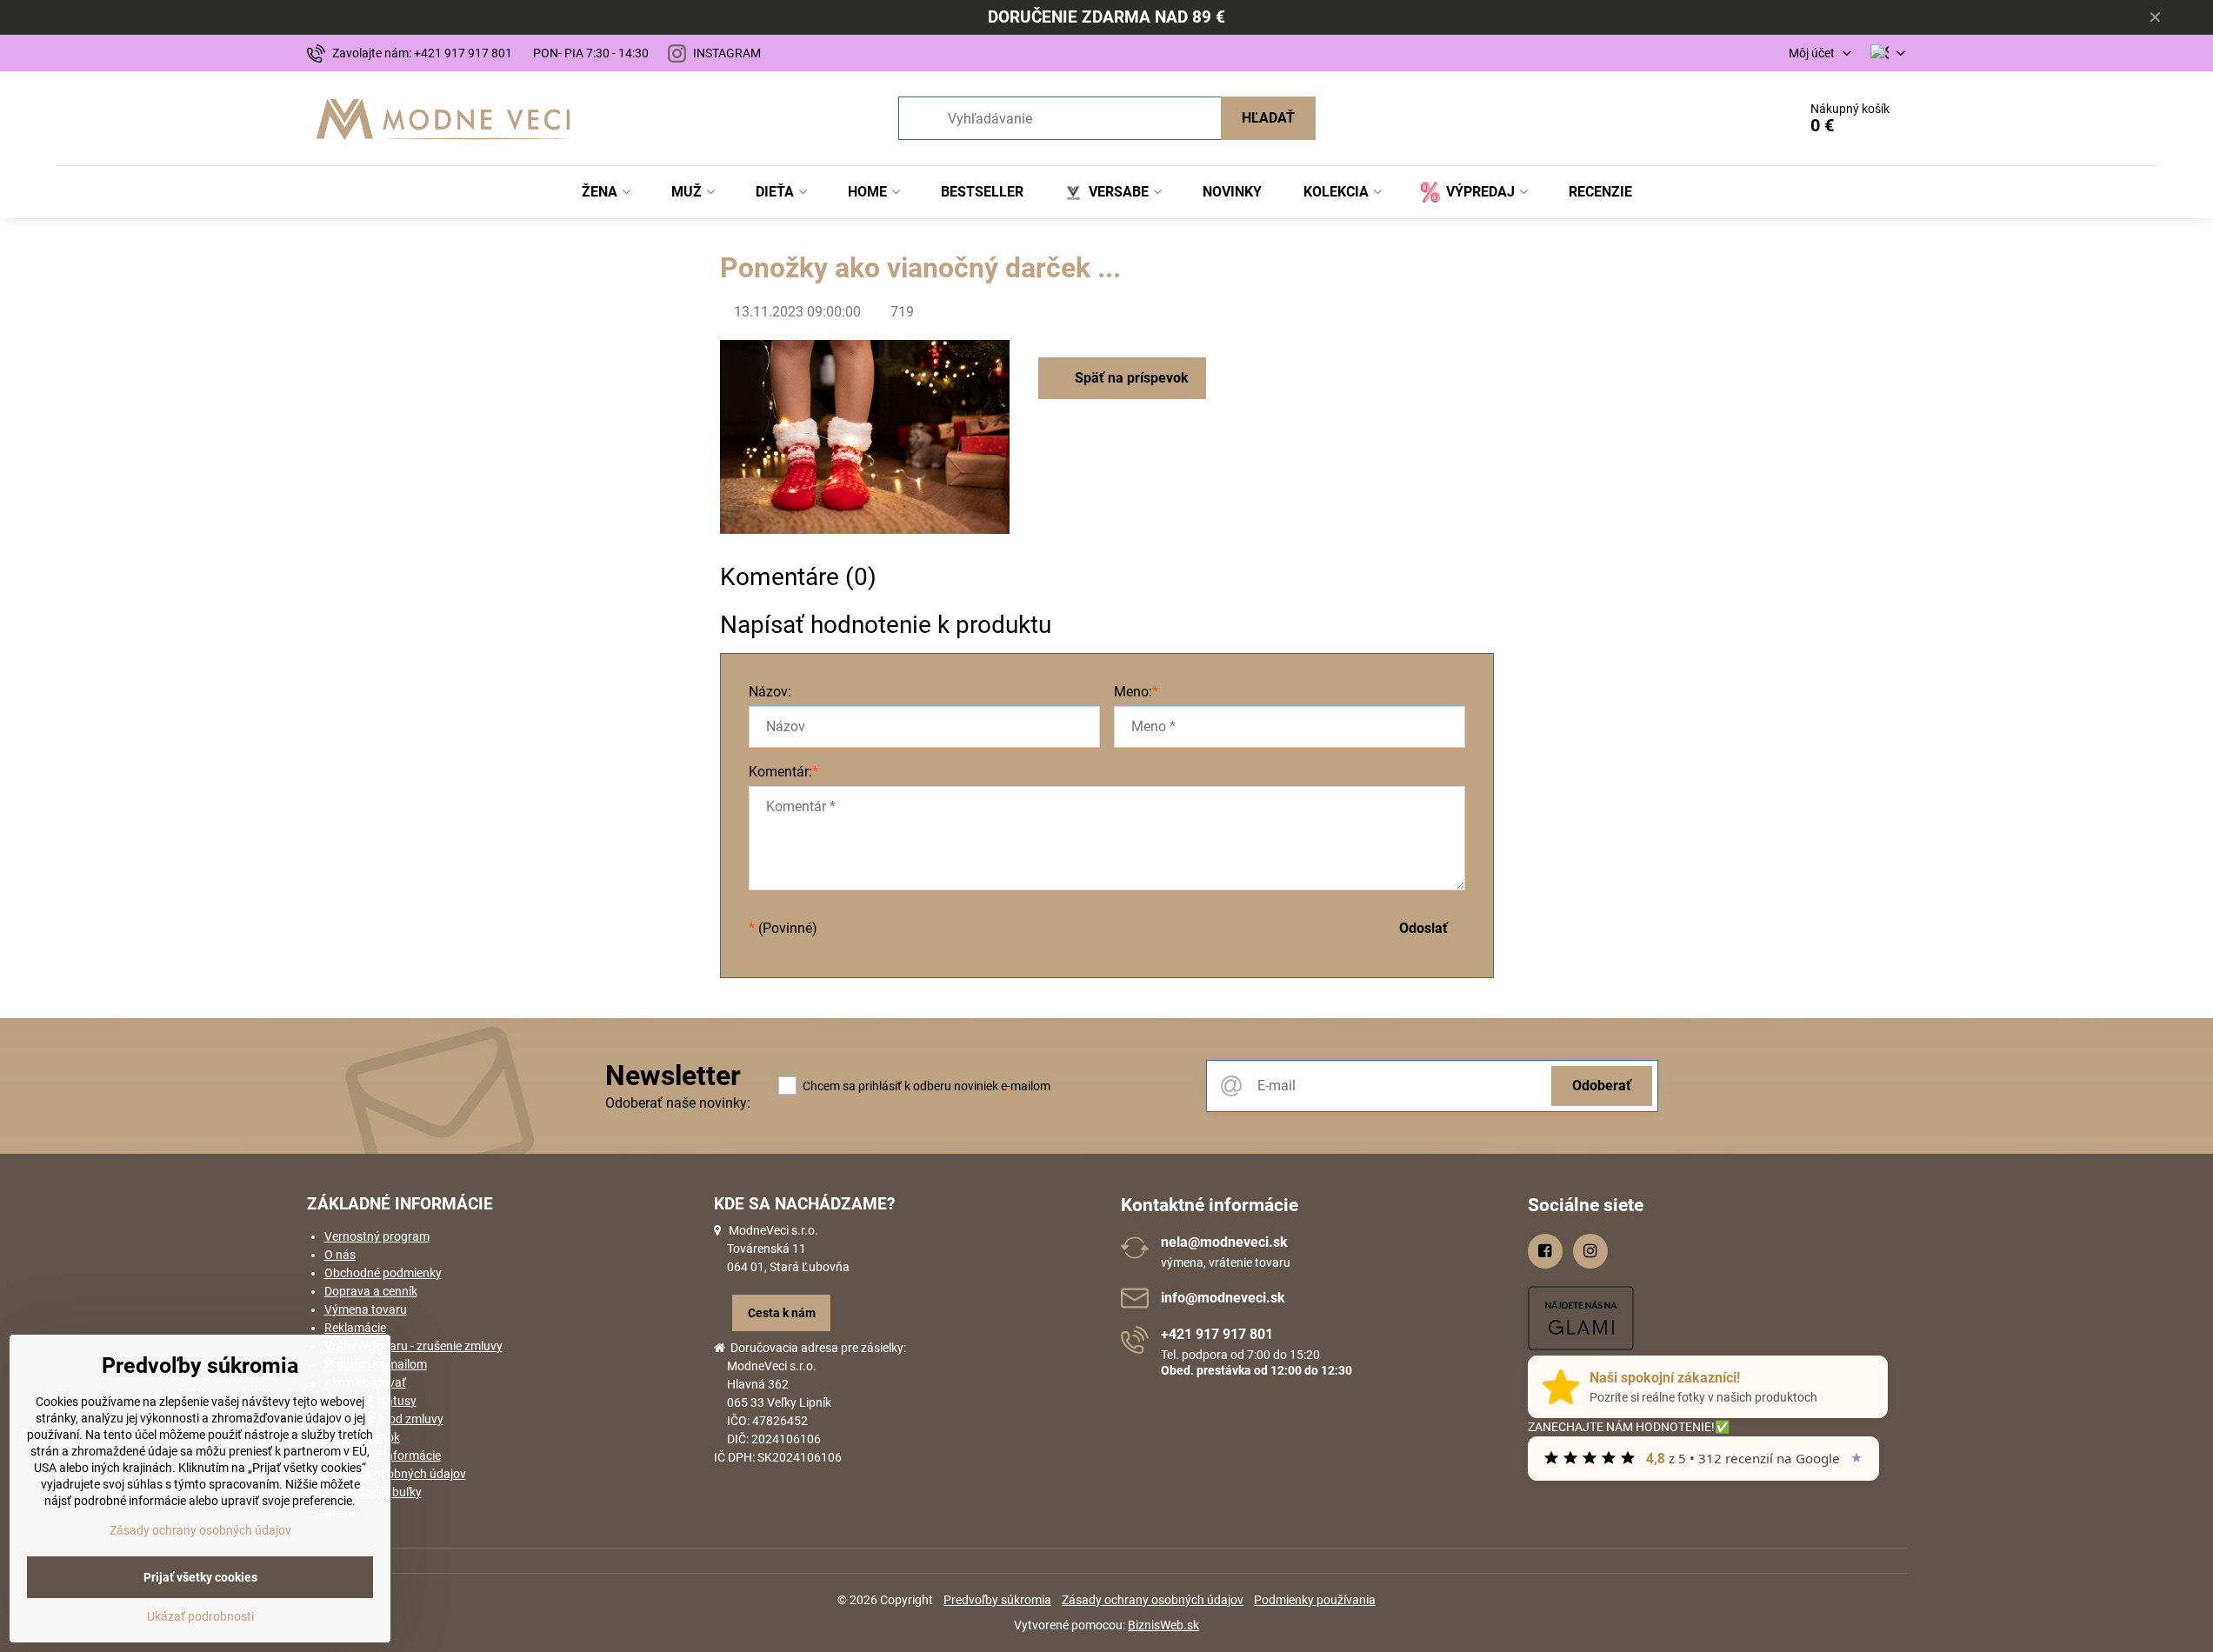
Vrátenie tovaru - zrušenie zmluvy (413, 1346)
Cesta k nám (782, 1313)
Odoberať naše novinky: (678, 1103)
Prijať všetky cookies (200, 1577)
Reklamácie (355, 1328)
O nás (340, 1255)
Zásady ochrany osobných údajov (1153, 1600)
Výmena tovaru (366, 1309)
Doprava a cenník (371, 1291)
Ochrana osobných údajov (395, 1474)
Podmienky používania (1315, 1600)
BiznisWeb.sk (1163, 1625)
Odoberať (1602, 1086)
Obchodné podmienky (383, 1273)
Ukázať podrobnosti (200, 1616)
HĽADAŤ (1268, 118)
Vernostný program (377, 1236)
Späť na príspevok (1130, 378)
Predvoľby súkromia (997, 1600)
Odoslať (1423, 928)
